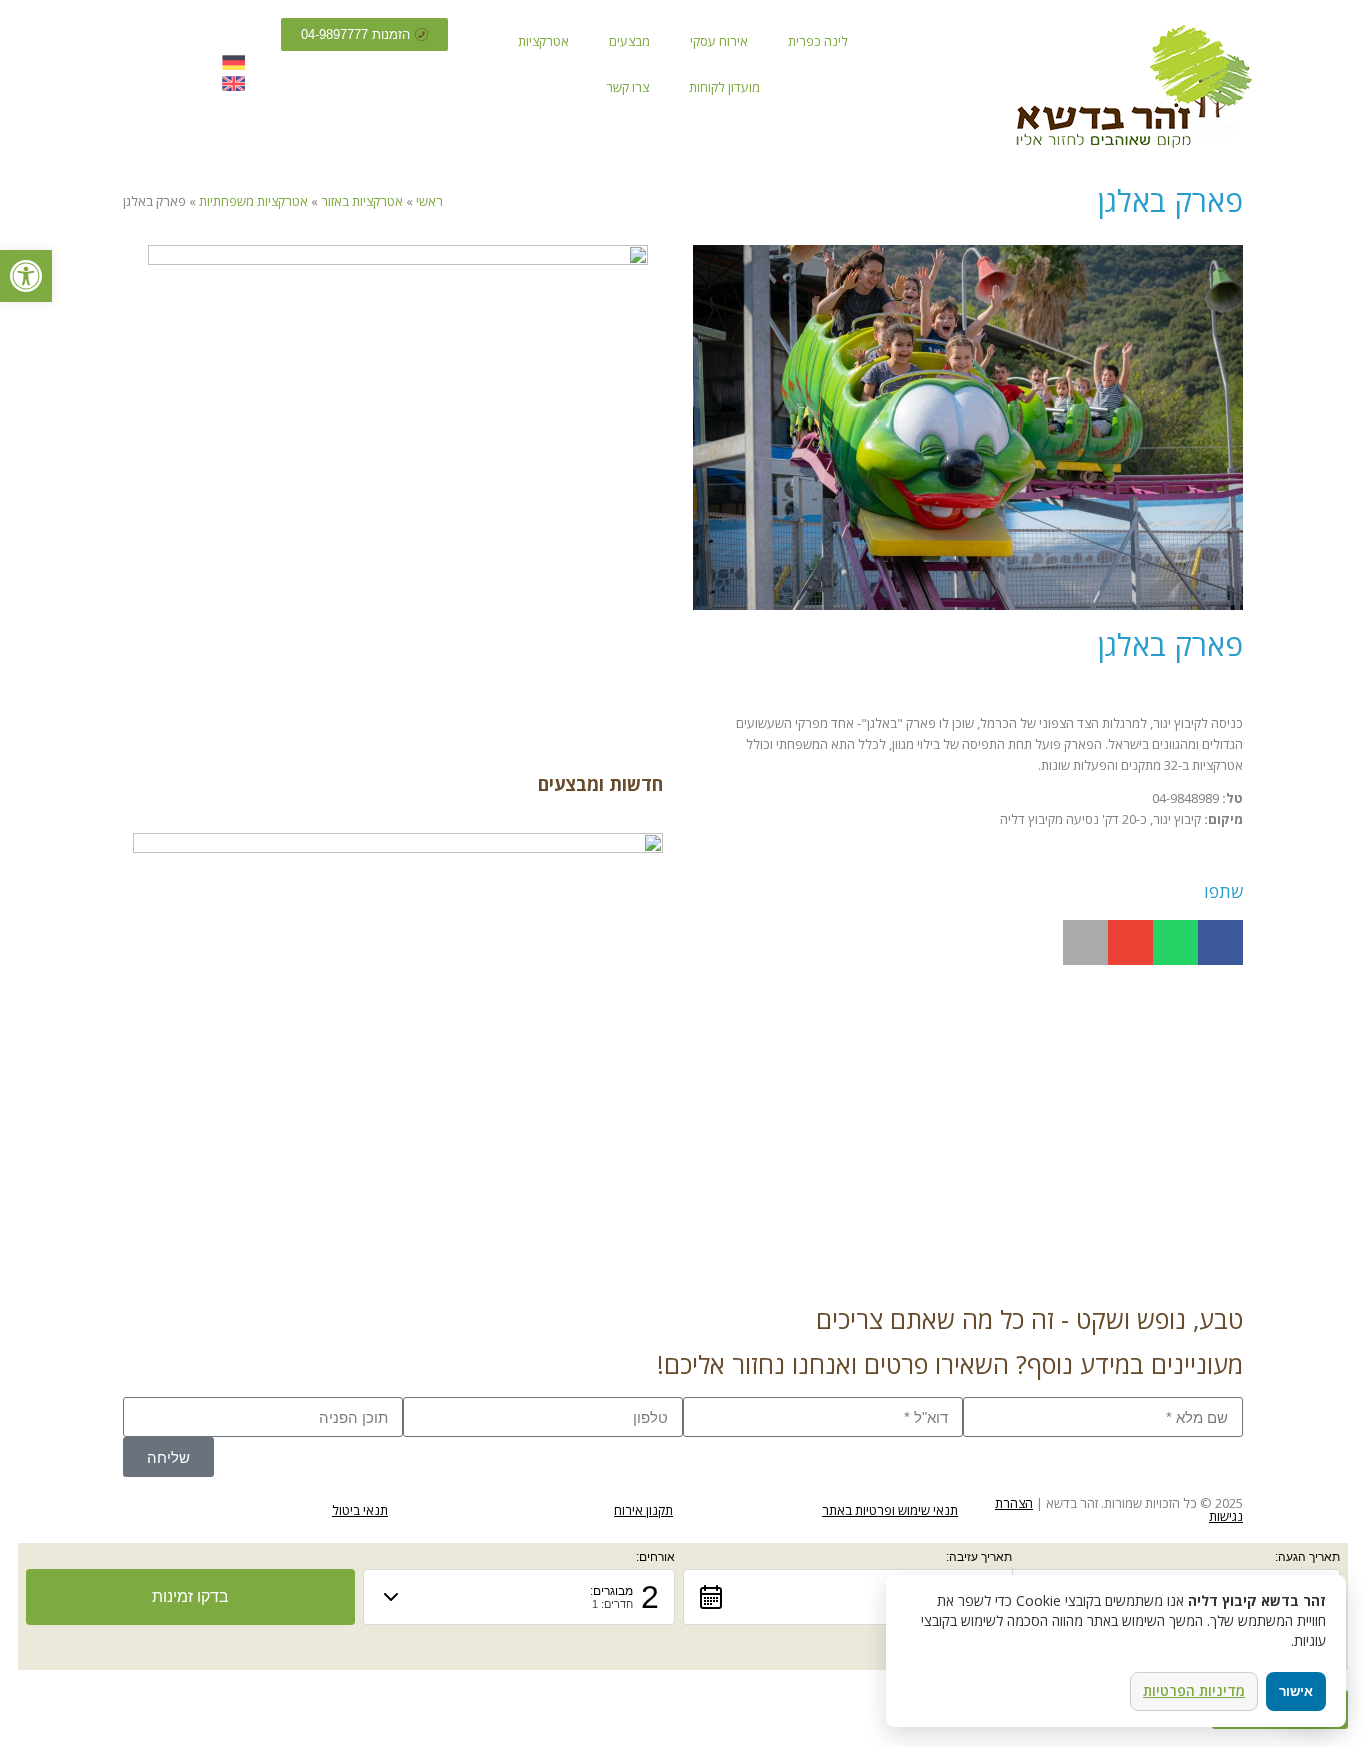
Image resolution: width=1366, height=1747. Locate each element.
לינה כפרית (818, 41)
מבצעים (629, 41)
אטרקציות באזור (362, 201)
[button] (1220, 942)
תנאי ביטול (360, 1510)
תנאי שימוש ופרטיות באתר (890, 1510)
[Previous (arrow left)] (35, 874)
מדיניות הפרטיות (1194, 1690)
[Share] (1300, 22)
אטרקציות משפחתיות (253, 201)
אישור (1296, 1691)
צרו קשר (627, 87)
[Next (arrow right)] (1331, 874)
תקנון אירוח (643, 1510)
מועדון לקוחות (724, 87)
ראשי (429, 201)
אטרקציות (543, 41)
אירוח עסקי (719, 41)
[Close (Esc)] (1344, 22)
